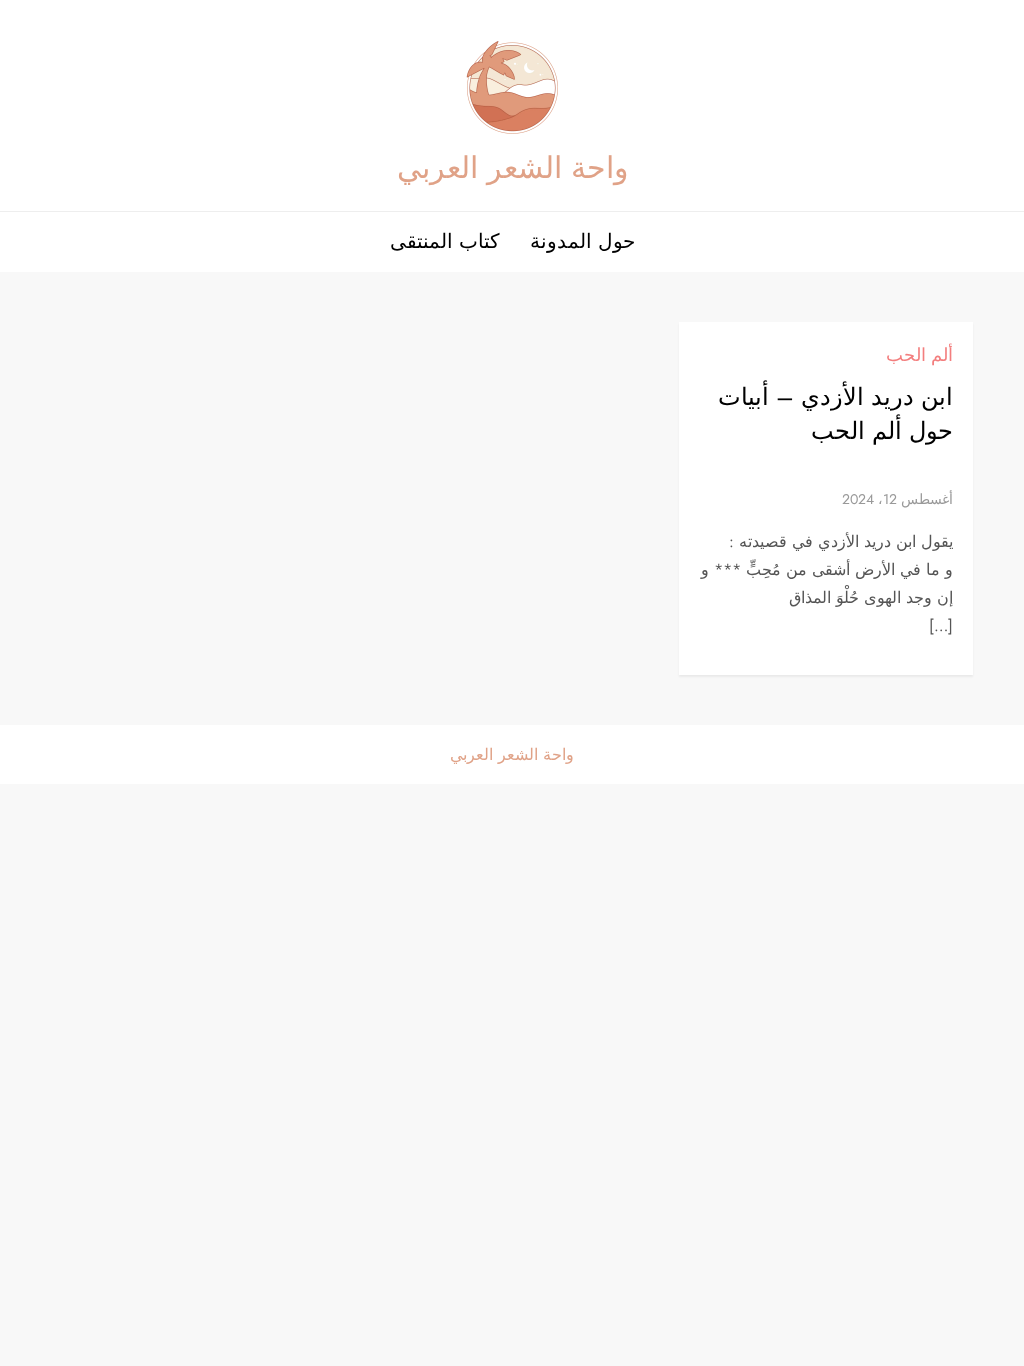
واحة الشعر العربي (512, 167)
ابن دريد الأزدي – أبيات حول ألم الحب (835, 413)
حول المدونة (582, 241)
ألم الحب (919, 355)
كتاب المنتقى (445, 241)
